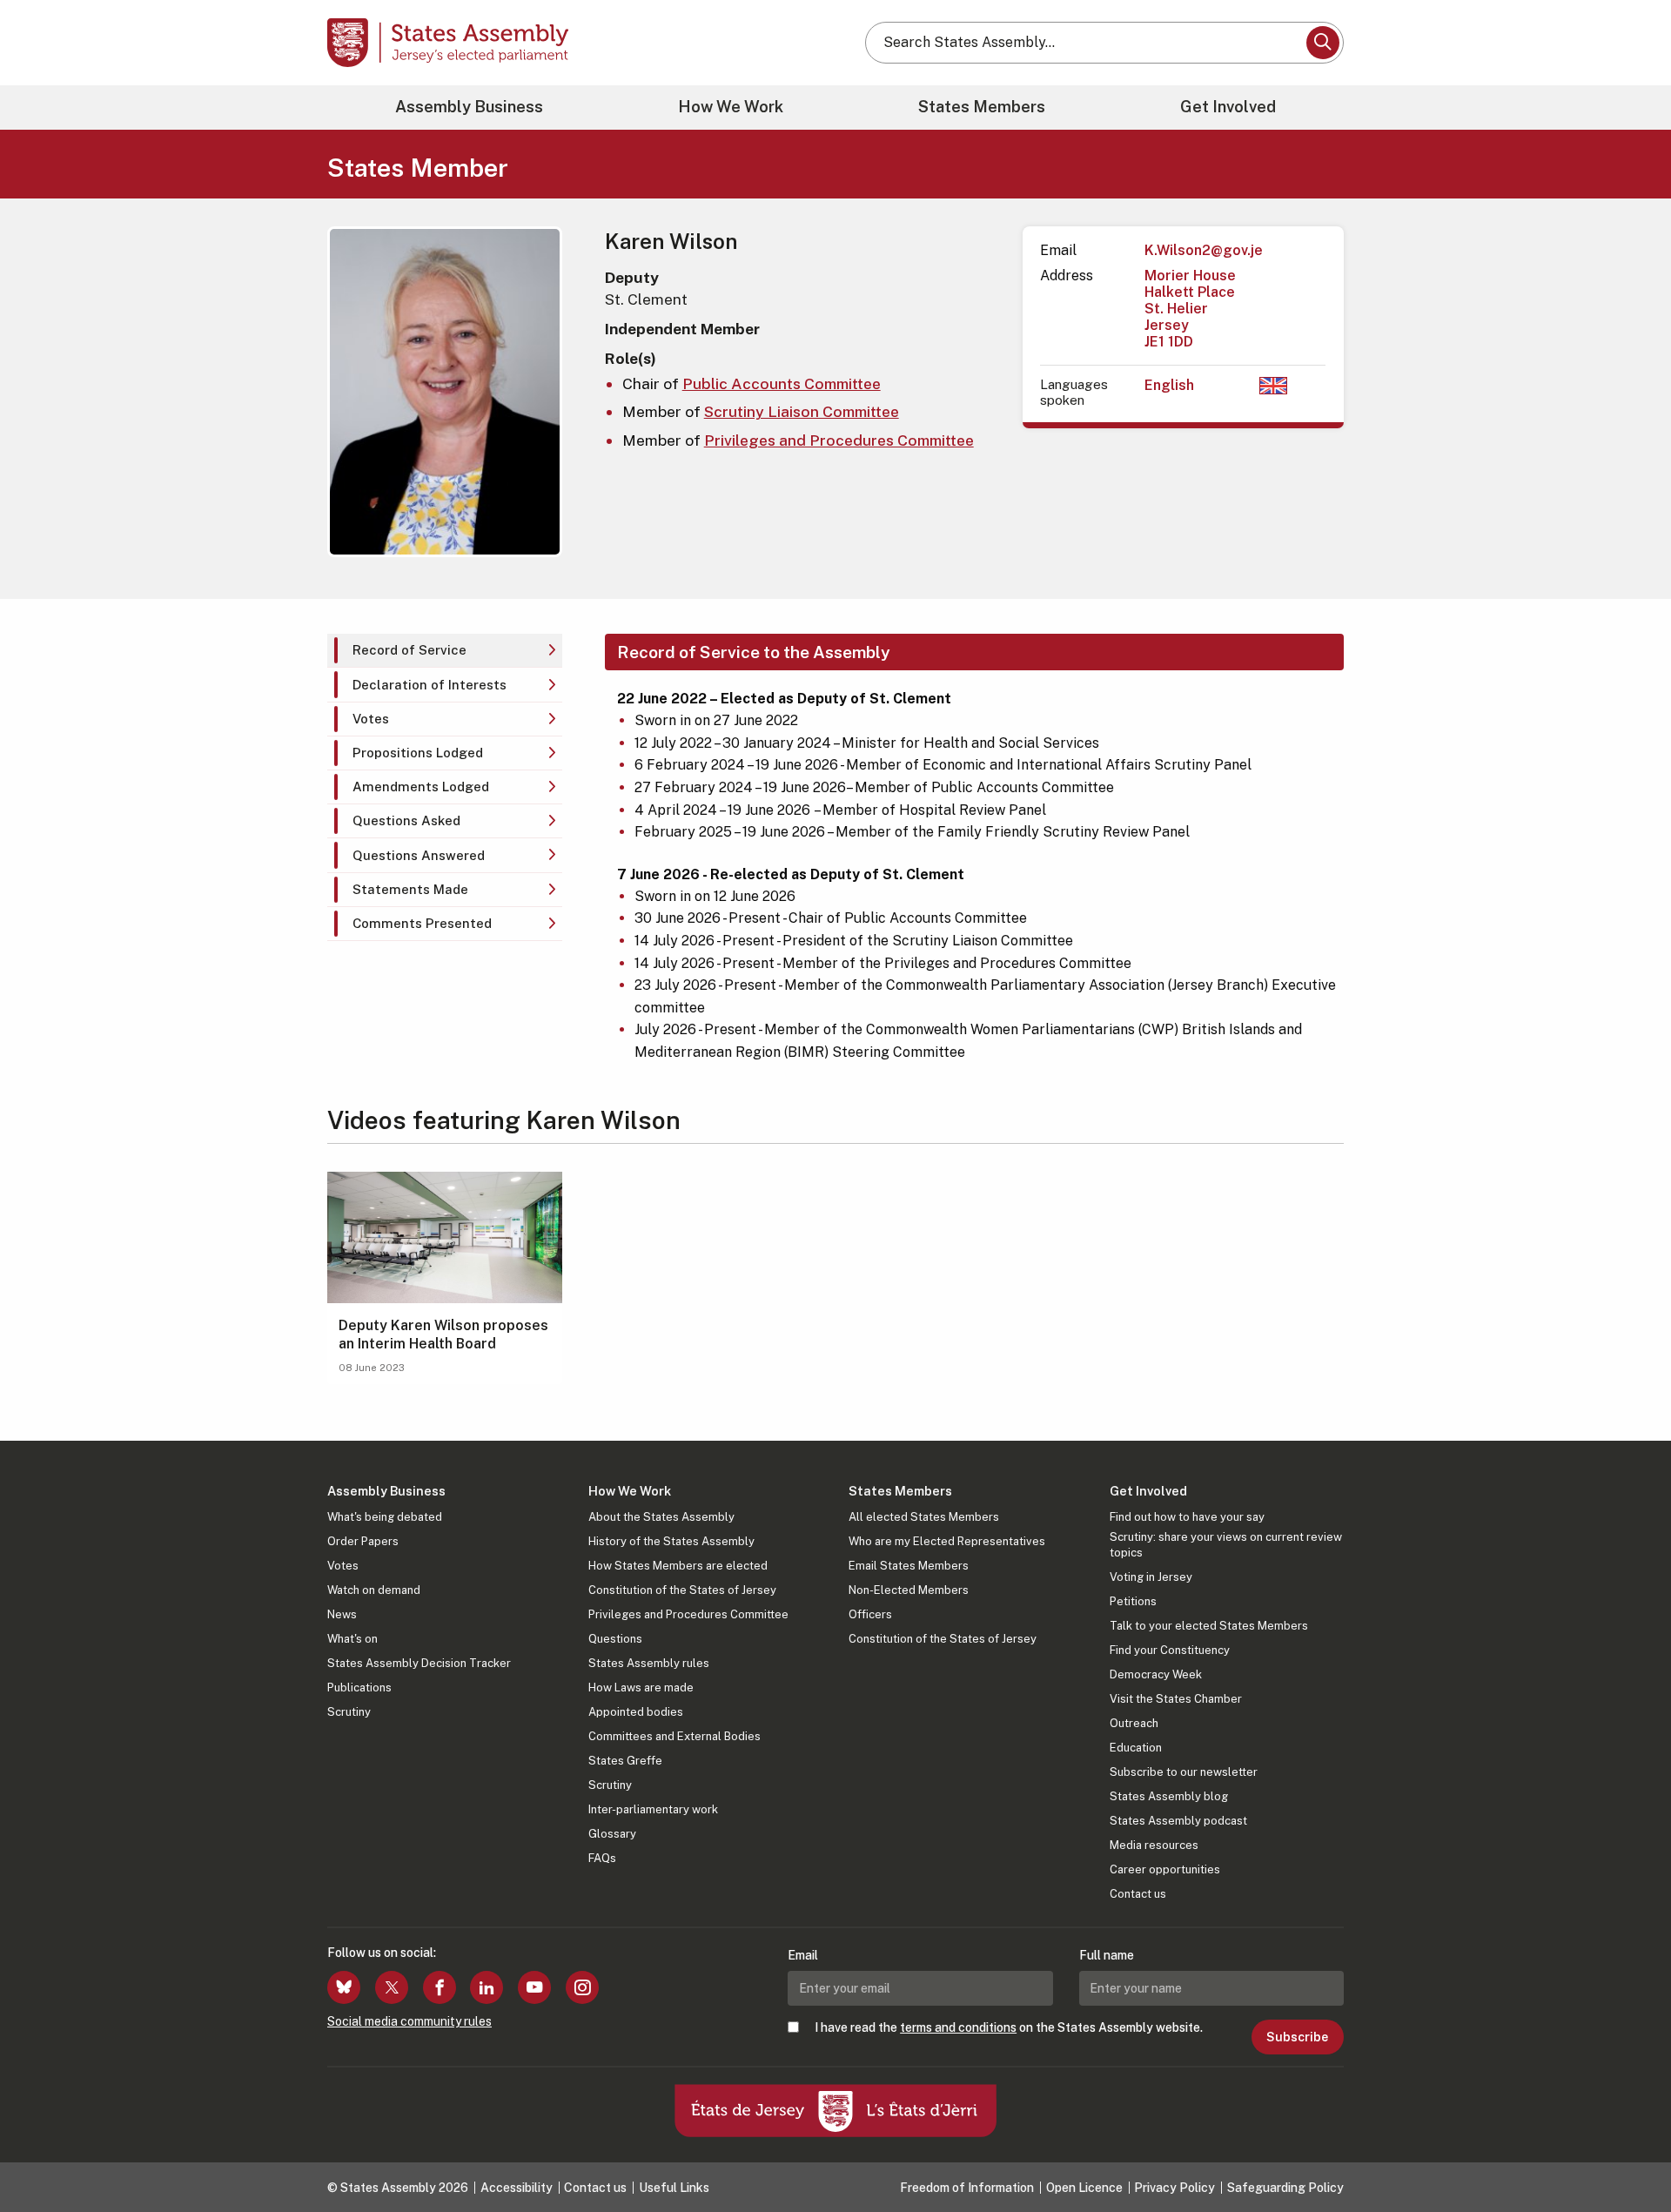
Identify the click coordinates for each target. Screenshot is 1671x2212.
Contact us (1138, 1894)
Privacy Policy (1174, 2188)
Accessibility (517, 2188)
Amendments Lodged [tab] (421, 787)
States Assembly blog (1169, 1796)
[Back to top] (1628, 2153)
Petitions (1133, 1601)
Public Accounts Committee (782, 383)
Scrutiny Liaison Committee (802, 411)
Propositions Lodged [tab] (418, 753)
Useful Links (674, 2188)
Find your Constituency (1170, 1650)
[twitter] (392, 1987)
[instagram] (582, 1987)
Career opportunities (1165, 1869)
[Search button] (1323, 43)
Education (1136, 1748)
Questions (615, 1639)
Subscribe (1297, 2037)
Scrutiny (349, 1712)
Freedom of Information (967, 2188)
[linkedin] (487, 1987)
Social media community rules (409, 2021)
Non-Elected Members (909, 1590)
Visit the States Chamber (1176, 1699)
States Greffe (625, 1761)
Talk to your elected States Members (1209, 1626)
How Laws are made (641, 1688)
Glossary (612, 1834)
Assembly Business (469, 107)
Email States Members (909, 1566)
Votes (343, 1566)
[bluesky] (344, 1987)
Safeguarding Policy (1285, 2188)
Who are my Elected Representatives (947, 1541)
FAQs (602, 1858)
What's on (352, 1639)
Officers (870, 1614)
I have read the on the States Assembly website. (1009, 2027)
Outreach (1134, 1723)
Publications (359, 1688)
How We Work (731, 107)
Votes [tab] (371, 719)
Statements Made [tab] (410, 889)
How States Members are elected (678, 1566)
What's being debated (385, 1517)
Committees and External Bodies (674, 1736)
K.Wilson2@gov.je (1204, 250)
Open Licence (1084, 2188)
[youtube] (534, 1987)
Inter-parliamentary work (653, 1809)
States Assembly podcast (1178, 1821)
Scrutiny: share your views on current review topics (1226, 1545)
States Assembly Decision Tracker (419, 1663)
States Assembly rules (649, 1663)
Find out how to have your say (1187, 1517)
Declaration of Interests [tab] (429, 685)
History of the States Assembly (671, 1541)
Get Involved (1228, 107)
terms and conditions (958, 2027)
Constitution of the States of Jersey (682, 1590)
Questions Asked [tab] (406, 820)
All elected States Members (924, 1517)
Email (803, 1955)
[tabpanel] (966, 848)
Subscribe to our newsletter (1184, 1772)
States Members (982, 107)
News (342, 1614)
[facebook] (440, 1987)
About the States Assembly (661, 1517)
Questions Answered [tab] (419, 855)
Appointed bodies (636, 1712)
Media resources (1154, 1845)
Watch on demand (374, 1590)
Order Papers (363, 1541)
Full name (1107, 1955)
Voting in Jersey (1151, 1577)
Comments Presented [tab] (422, 923)
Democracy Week (1156, 1674)
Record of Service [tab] (409, 650)
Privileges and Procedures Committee (839, 440)
